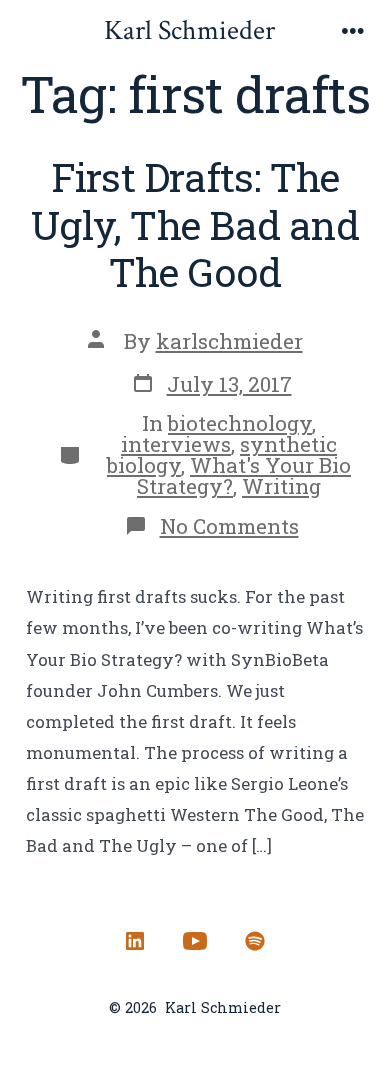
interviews (176, 444)
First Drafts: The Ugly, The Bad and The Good (195, 224)
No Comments (229, 526)
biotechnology (240, 423)
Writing (281, 486)
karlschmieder (229, 341)
